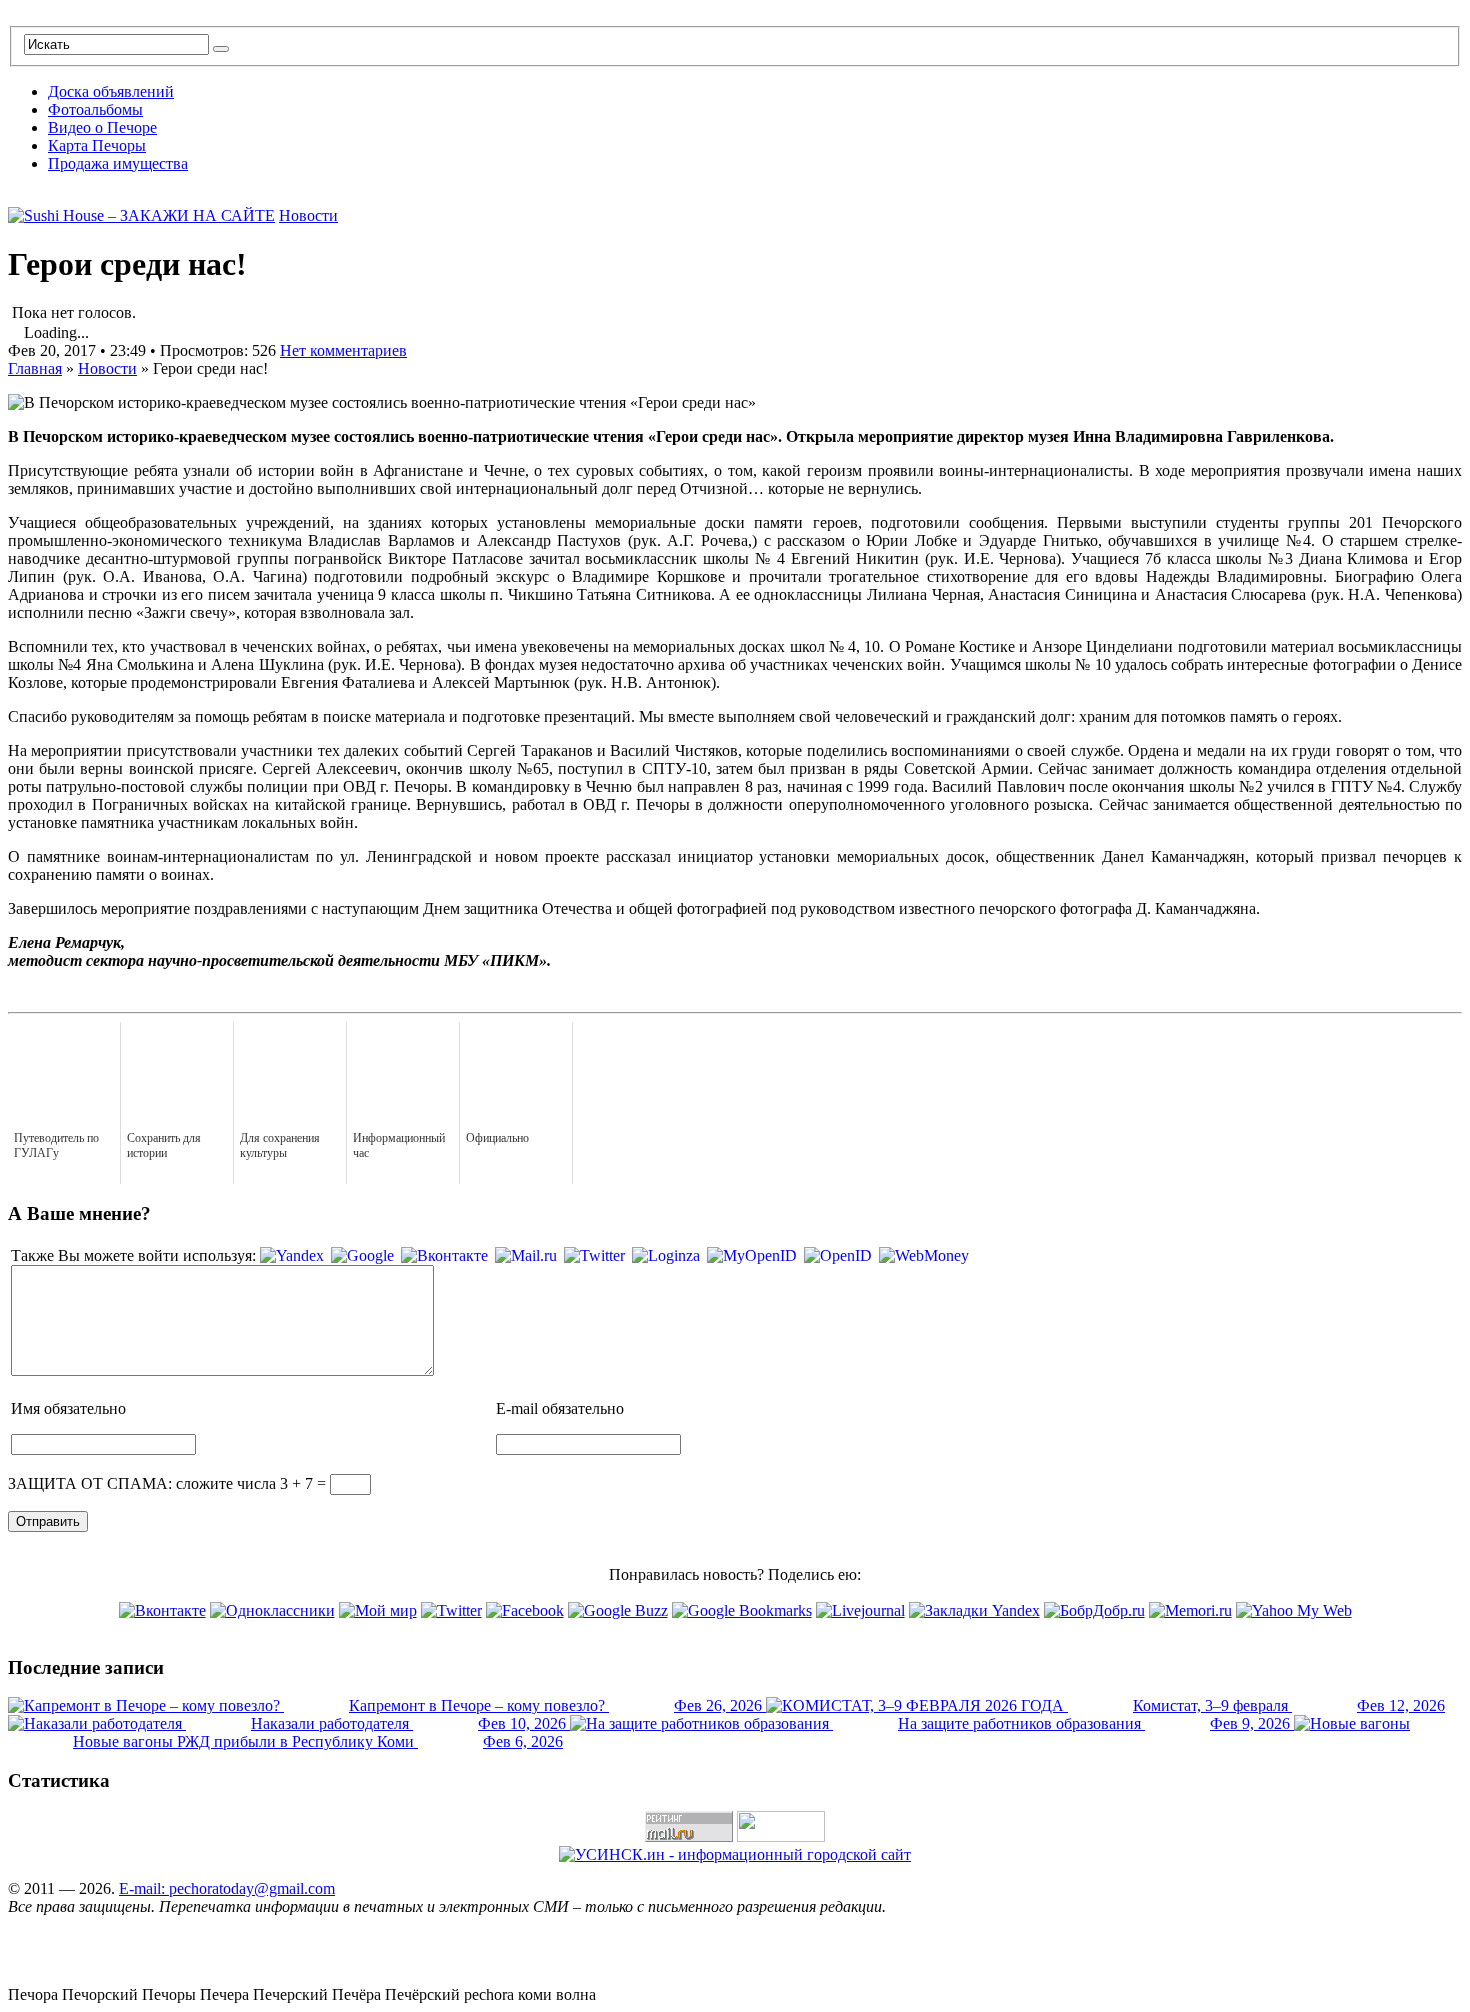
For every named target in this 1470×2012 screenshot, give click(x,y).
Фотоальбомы (95, 109)
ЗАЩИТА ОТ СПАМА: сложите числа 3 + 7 (160, 1483)
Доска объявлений (111, 91)
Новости (308, 215)
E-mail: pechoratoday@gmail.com (227, 1888)
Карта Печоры (97, 145)
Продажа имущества (118, 163)
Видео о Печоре (102, 127)
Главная (35, 368)
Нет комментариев (343, 350)
